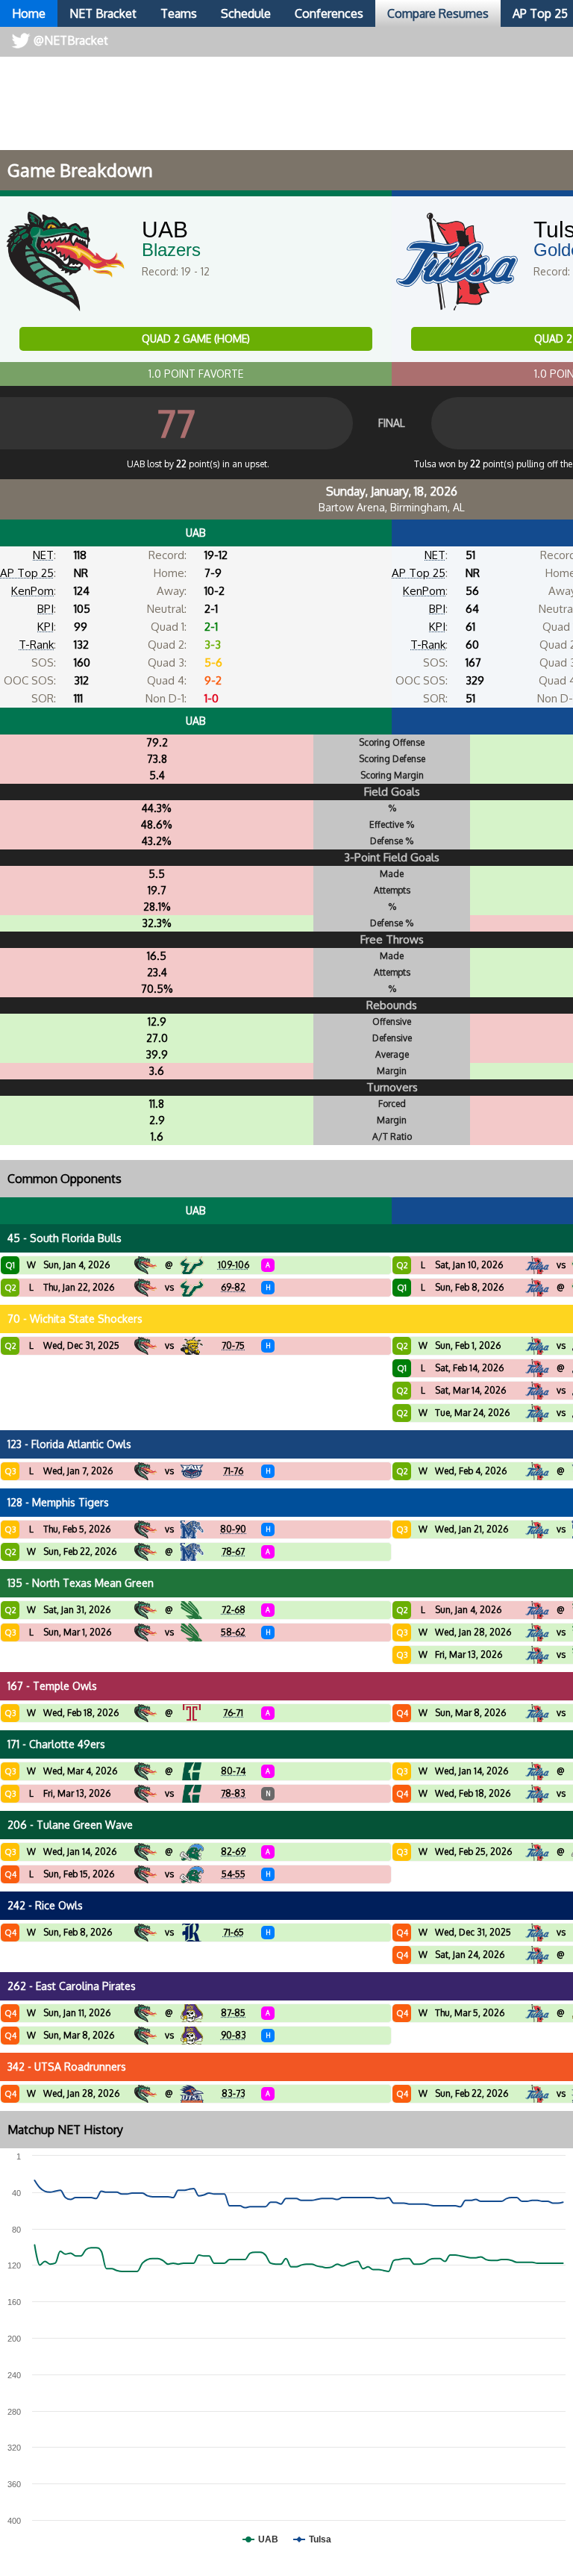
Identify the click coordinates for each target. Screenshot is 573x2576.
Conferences (329, 13)
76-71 (233, 1713)
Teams (179, 13)
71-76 (233, 1471)
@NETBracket (71, 40)
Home (29, 13)
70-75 (233, 1345)
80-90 (233, 1529)
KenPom (32, 591)
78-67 (233, 1551)
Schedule (246, 13)
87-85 (233, 2013)
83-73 (234, 2093)
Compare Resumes (438, 13)
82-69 (233, 1852)
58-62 (233, 1632)
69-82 (233, 1287)
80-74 (233, 1771)
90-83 (234, 2035)
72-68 (234, 1610)
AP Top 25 (27, 573)
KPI (46, 627)
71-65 (234, 1932)
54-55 (234, 1874)
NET (43, 555)
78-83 (233, 1793)
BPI (46, 609)
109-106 (234, 1265)
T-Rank (36, 645)
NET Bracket (103, 13)
